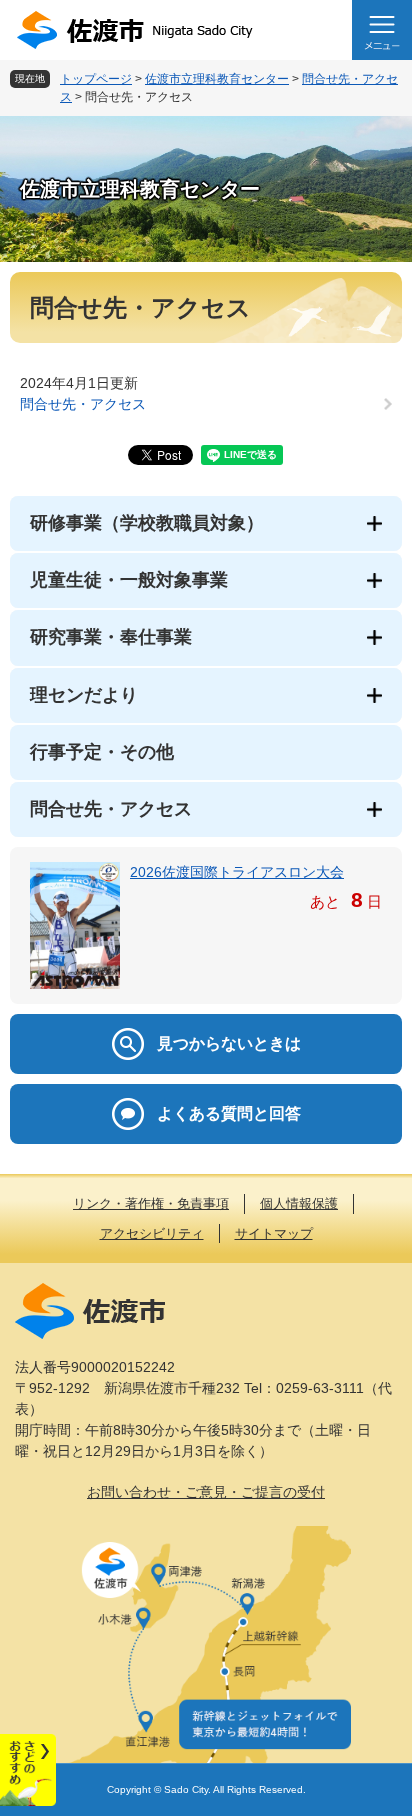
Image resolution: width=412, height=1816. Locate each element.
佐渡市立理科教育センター (217, 79)
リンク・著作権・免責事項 (151, 1203)
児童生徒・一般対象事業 (129, 580)
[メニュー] (382, 30)
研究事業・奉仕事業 (111, 637)
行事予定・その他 (102, 752)
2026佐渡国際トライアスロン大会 (237, 872)
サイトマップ (274, 1233)
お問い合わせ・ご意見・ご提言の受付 (206, 1492)
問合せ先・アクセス (83, 404)
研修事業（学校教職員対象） (147, 523)
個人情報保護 (299, 1203)
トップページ (96, 79)
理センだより (84, 695)
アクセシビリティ (152, 1233)
